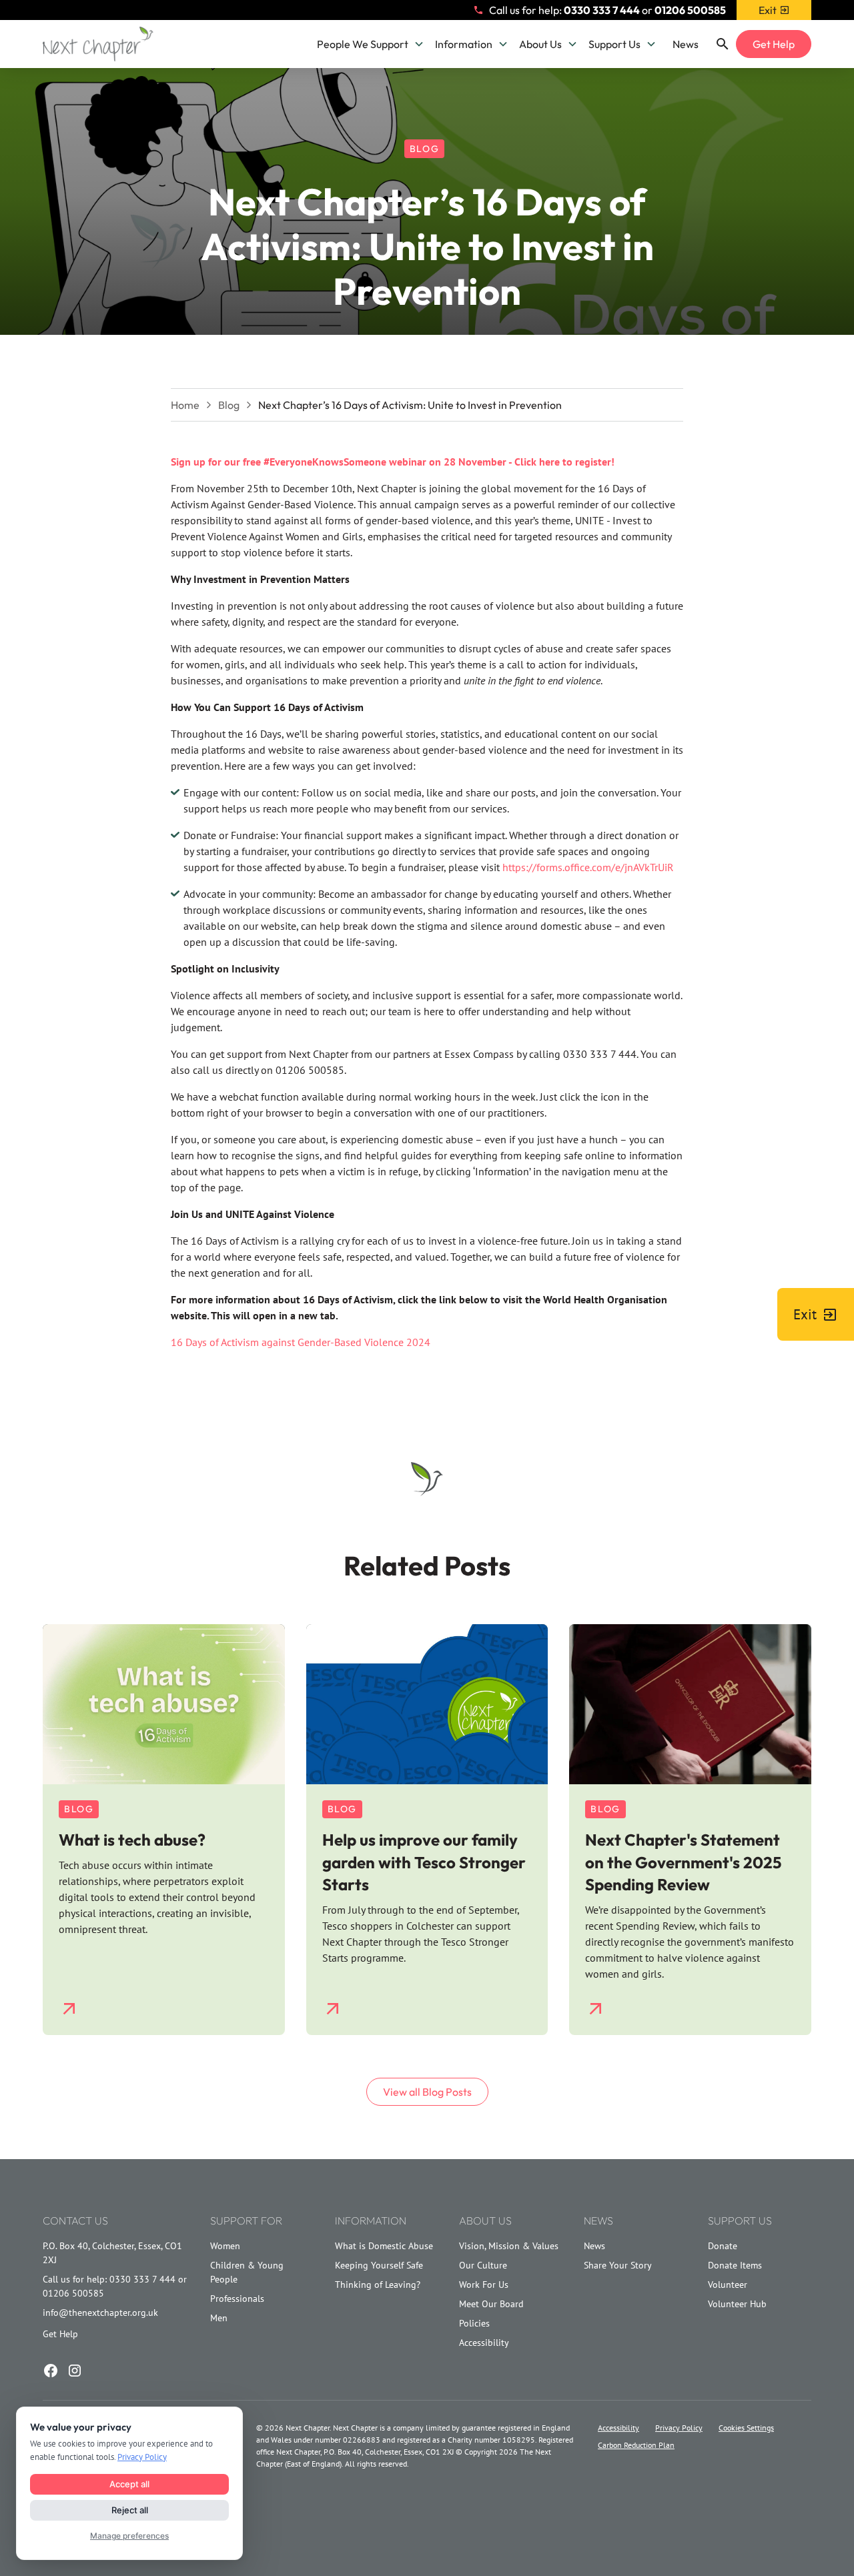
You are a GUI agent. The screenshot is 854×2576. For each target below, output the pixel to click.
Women (225, 2246)
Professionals (237, 2299)
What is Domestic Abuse (384, 2246)
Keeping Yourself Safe (379, 2265)
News (686, 44)
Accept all (129, 2484)
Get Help (774, 44)
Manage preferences (129, 2536)
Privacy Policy (679, 2428)
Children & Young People (247, 2272)
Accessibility (484, 2343)
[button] (371, 44)
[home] (98, 44)
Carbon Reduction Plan (636, 2445)
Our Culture (483, 2265)
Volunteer (728, 2285)
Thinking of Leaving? (378, 2285)
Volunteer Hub (737, 2304)
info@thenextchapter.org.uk (100, 2313)
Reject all (130, 2510)
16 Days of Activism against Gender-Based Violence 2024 (301, 1342)
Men (219, 2318)
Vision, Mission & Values (509, 2246)
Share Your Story (618, 2265)
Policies (474, 2323)
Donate (723, 2246)
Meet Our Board (491, 2304)
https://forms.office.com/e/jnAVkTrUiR (588, 867)
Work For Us (484, 2285)
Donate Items (735, 2265)
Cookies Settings (746, 2428)
